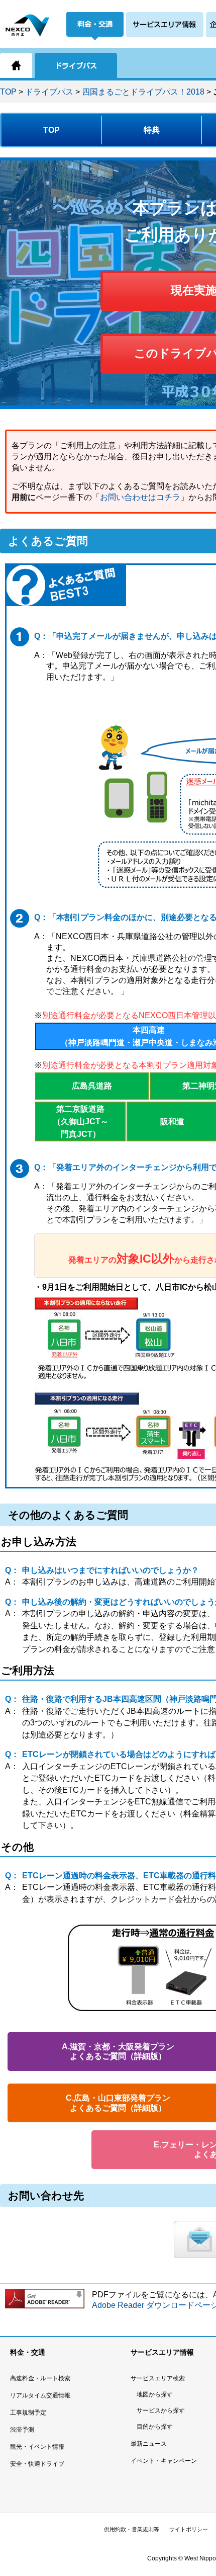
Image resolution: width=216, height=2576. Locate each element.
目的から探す (155, 2427)
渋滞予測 (22, 2430)
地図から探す (155, 2394)
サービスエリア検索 (158, 2378)
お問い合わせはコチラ (140, 497)
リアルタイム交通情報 (40, 2395)
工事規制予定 (28, 2413)
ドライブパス (49, 92)
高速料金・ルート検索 (40, 2378)
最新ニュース (149, 2444)
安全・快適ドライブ (37, 2464)
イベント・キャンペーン (164, 2461)
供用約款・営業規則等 (132, 2529)
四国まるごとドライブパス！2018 (143, 92)
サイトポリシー (189, 2529)
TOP (8, 92)
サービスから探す (161, 2411)
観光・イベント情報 (37, 2447)
